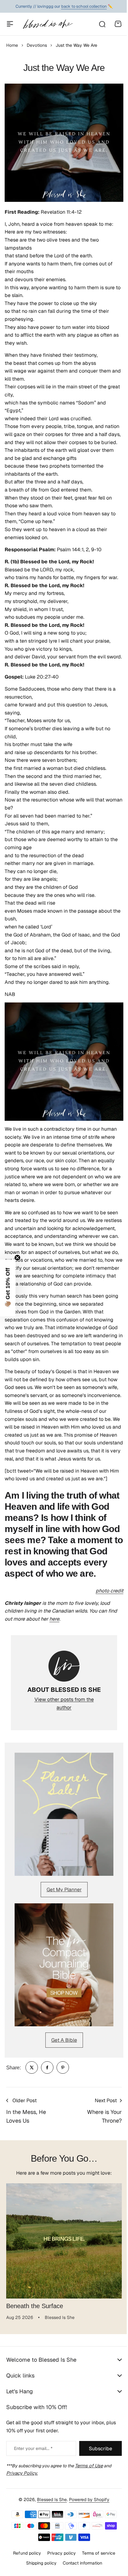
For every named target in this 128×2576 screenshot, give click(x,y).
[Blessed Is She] (48, 24)
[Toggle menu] (10, 24)
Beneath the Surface (35, 2306)
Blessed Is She (50, 2539)
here (54, 1619)
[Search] (102, 24)
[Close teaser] (17, 1258)
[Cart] (118, 24)
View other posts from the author (64, 1703)
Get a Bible (64, 2040)
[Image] (64, 1814)
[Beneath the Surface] (64, 2241)
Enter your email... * (33, 2488)
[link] (32, 2067)
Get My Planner (64, 1890)
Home (12, 45)
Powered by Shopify (87, 2539)
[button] (8, 1288)
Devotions (37, 45)
